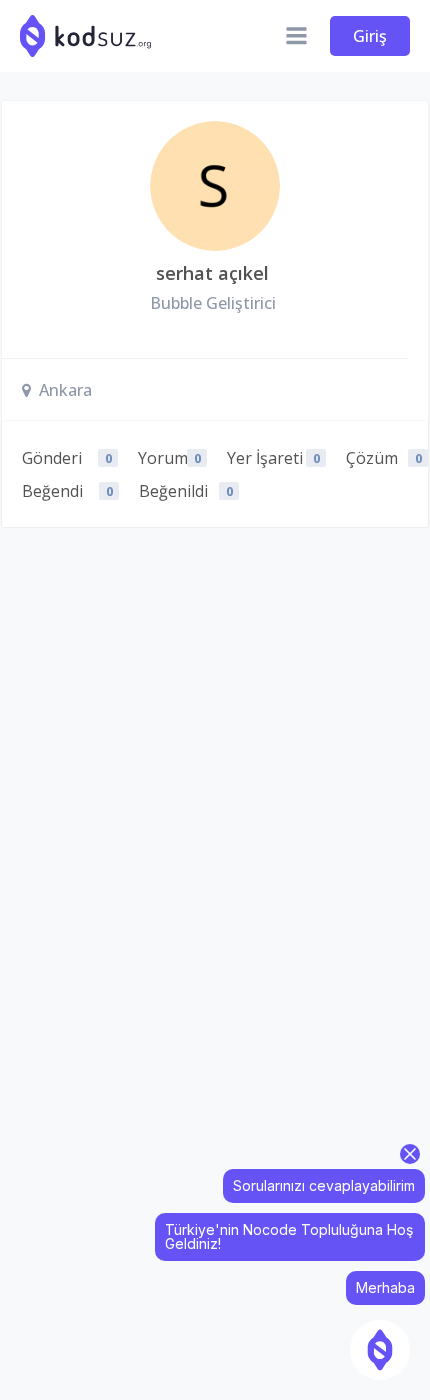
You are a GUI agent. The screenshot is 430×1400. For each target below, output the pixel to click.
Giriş (370, 36)
